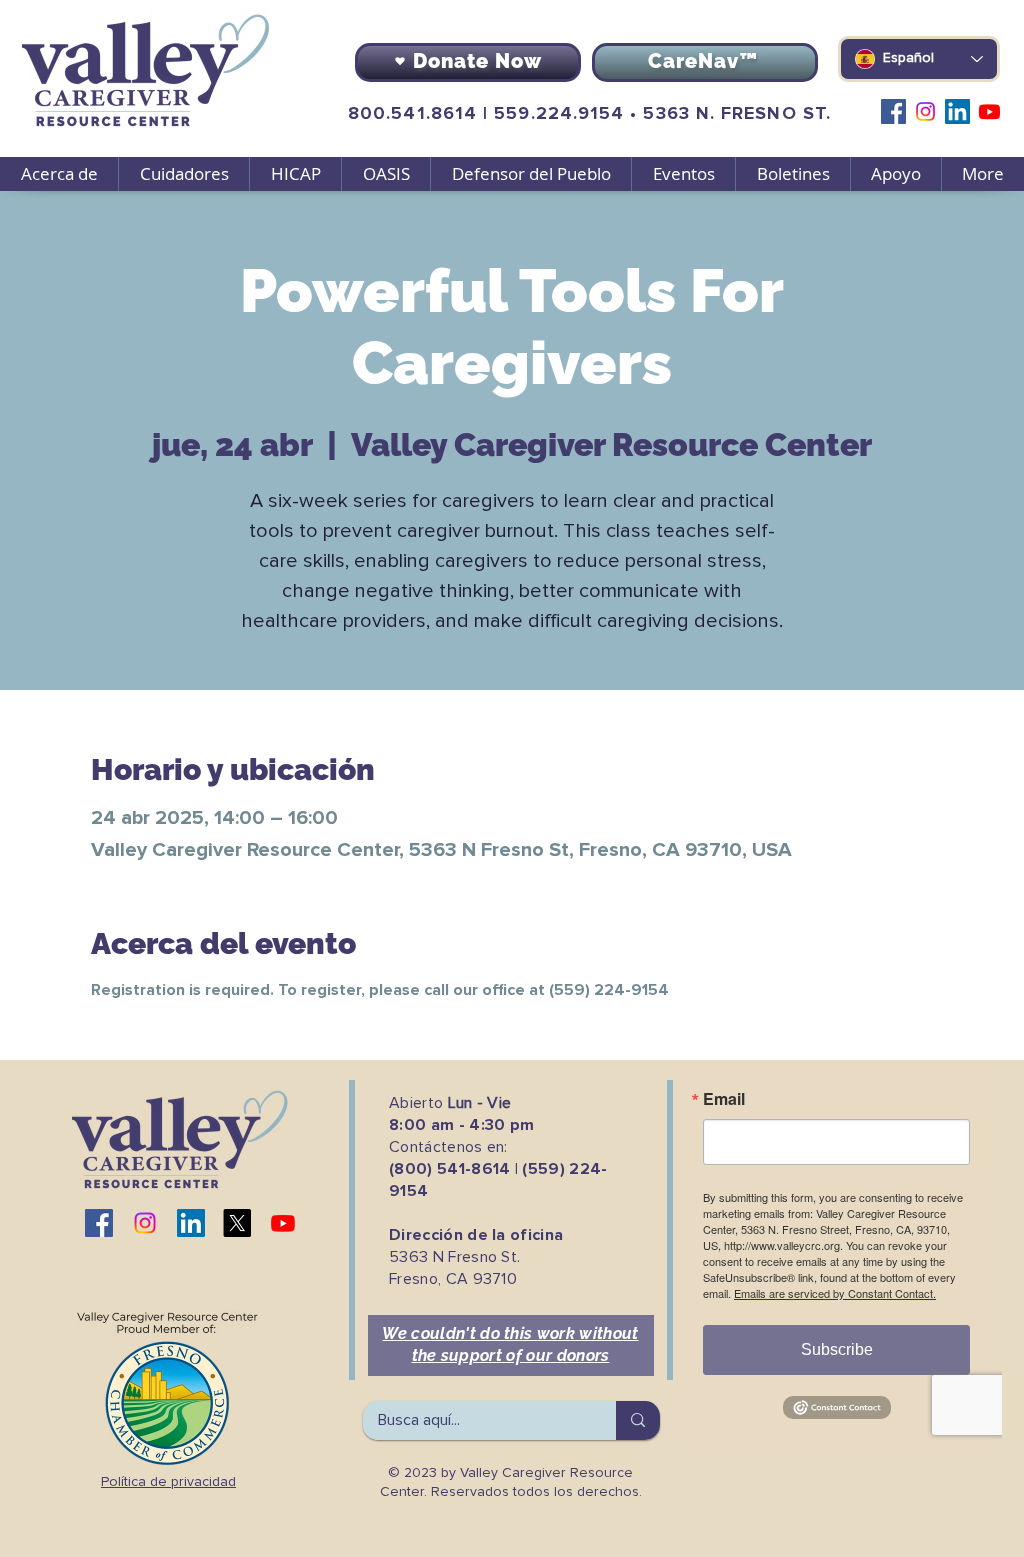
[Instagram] (925, 111)
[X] (237, 1223)
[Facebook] (893, 111)
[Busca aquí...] (638, 1420)
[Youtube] (989, 111)
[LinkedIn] (957, 111)
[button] (183, 174)
